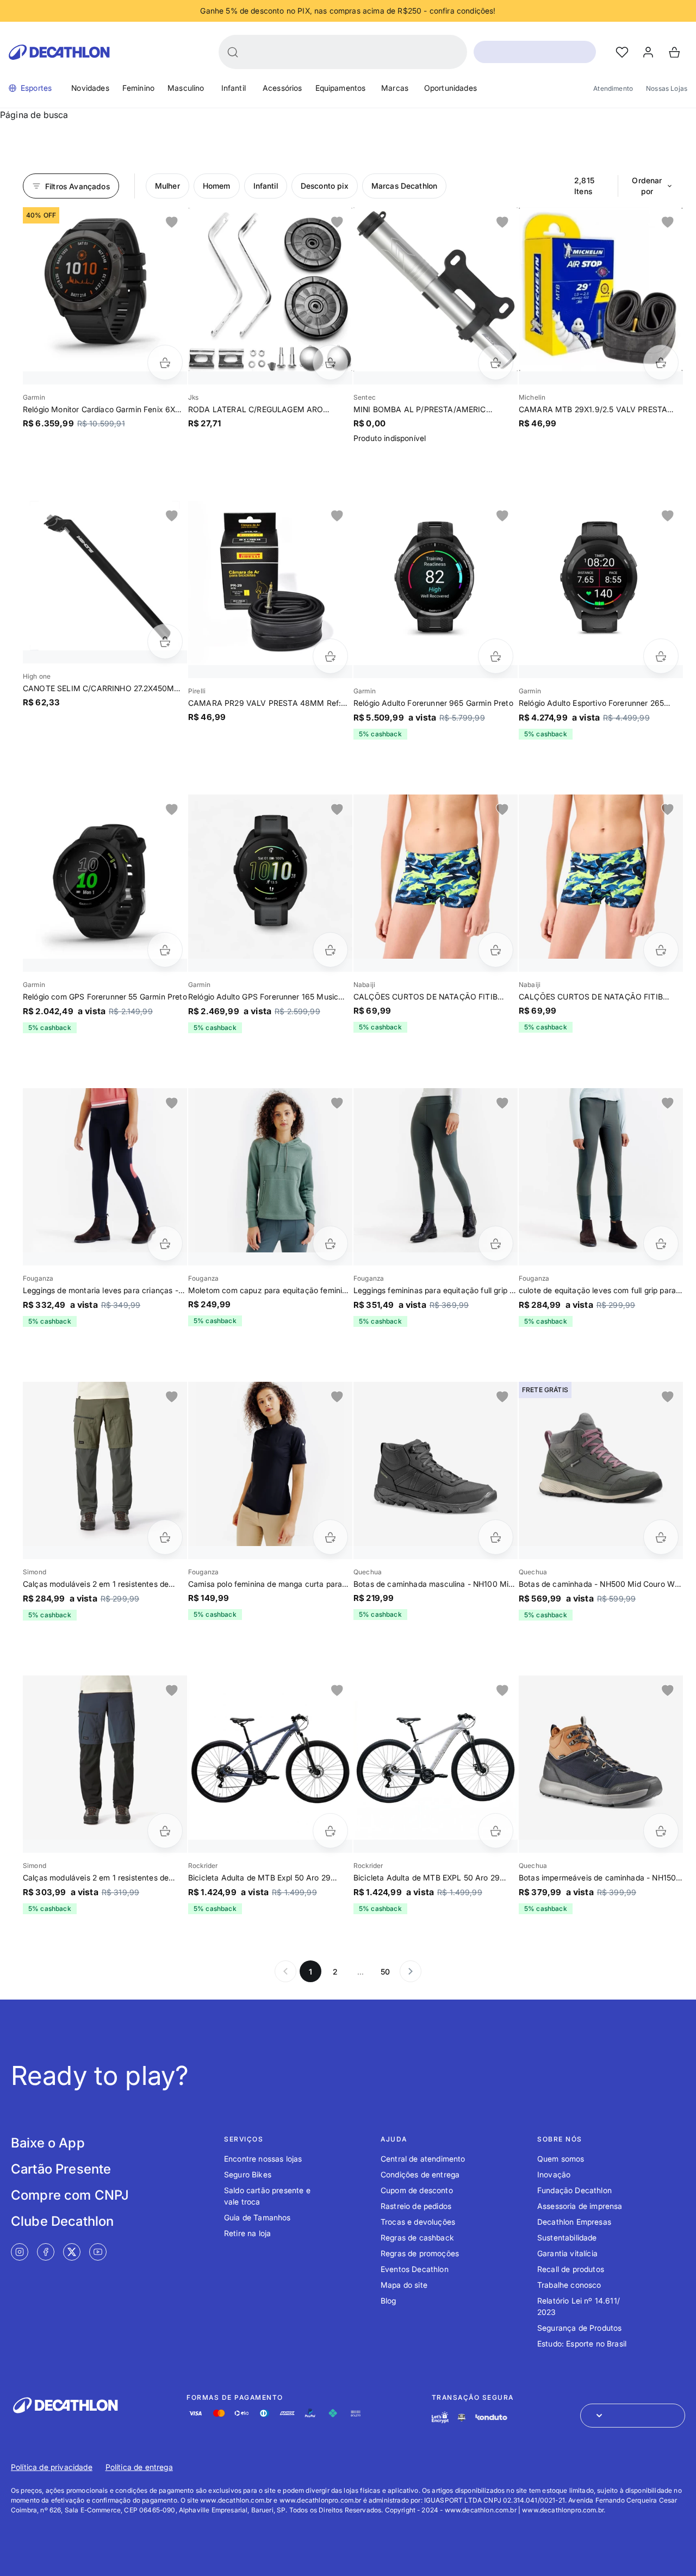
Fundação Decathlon (574, 2190)
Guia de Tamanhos (257, 2217)
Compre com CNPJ (70, 2195)
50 (385, 1972)
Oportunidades (450, 88)
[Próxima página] (411, 1971)
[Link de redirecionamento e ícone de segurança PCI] (462, 2417)
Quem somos (561, 2159)
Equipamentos (341, 88)
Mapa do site (404, 2285)
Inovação (554, 2174)
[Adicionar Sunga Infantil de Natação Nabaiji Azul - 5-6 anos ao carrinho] (661, 950)
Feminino (138, 88)
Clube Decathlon (62, 2221)
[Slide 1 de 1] (105, 289)
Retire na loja (247, 2233)
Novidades (90, 88)
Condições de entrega (420, 2174)
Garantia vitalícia (567, 2253)
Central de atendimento (423, 2159)
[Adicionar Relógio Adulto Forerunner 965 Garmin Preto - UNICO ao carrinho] (496, 656)
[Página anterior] (285, 1971)
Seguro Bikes (248, 2174)
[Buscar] (233, 52)
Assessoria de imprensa (580, 2206)
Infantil (234, 88)
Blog (389, 2301)
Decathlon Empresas (574, 2222)
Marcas (395, 88)
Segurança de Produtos (579, 2328)
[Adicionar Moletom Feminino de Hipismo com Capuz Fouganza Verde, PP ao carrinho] (330, 1243)
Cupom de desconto (417, 2190)
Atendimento (613, 88)
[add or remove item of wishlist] (172, 222)
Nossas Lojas (667, 88)
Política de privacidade (52, 2467)
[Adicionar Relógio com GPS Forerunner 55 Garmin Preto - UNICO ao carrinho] (165, 950)
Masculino (186, 88)
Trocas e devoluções (418, 2222)
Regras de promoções (420, 2253)
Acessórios (282, 88)
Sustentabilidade (567, 2237)
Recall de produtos (571, 2269)
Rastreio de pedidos (416, 2206)
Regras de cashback (417, 2237)
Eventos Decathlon (415, 2269)
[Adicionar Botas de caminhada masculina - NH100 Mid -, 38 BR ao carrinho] (496, 1537)
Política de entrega (139, 2467)
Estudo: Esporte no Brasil (582, 2344)
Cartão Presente (61, 2169)
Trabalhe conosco (569, 2285)
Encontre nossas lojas (263, 2159)
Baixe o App (48, 2143)
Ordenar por (647, 186)
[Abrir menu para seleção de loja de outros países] (633, 2416)
